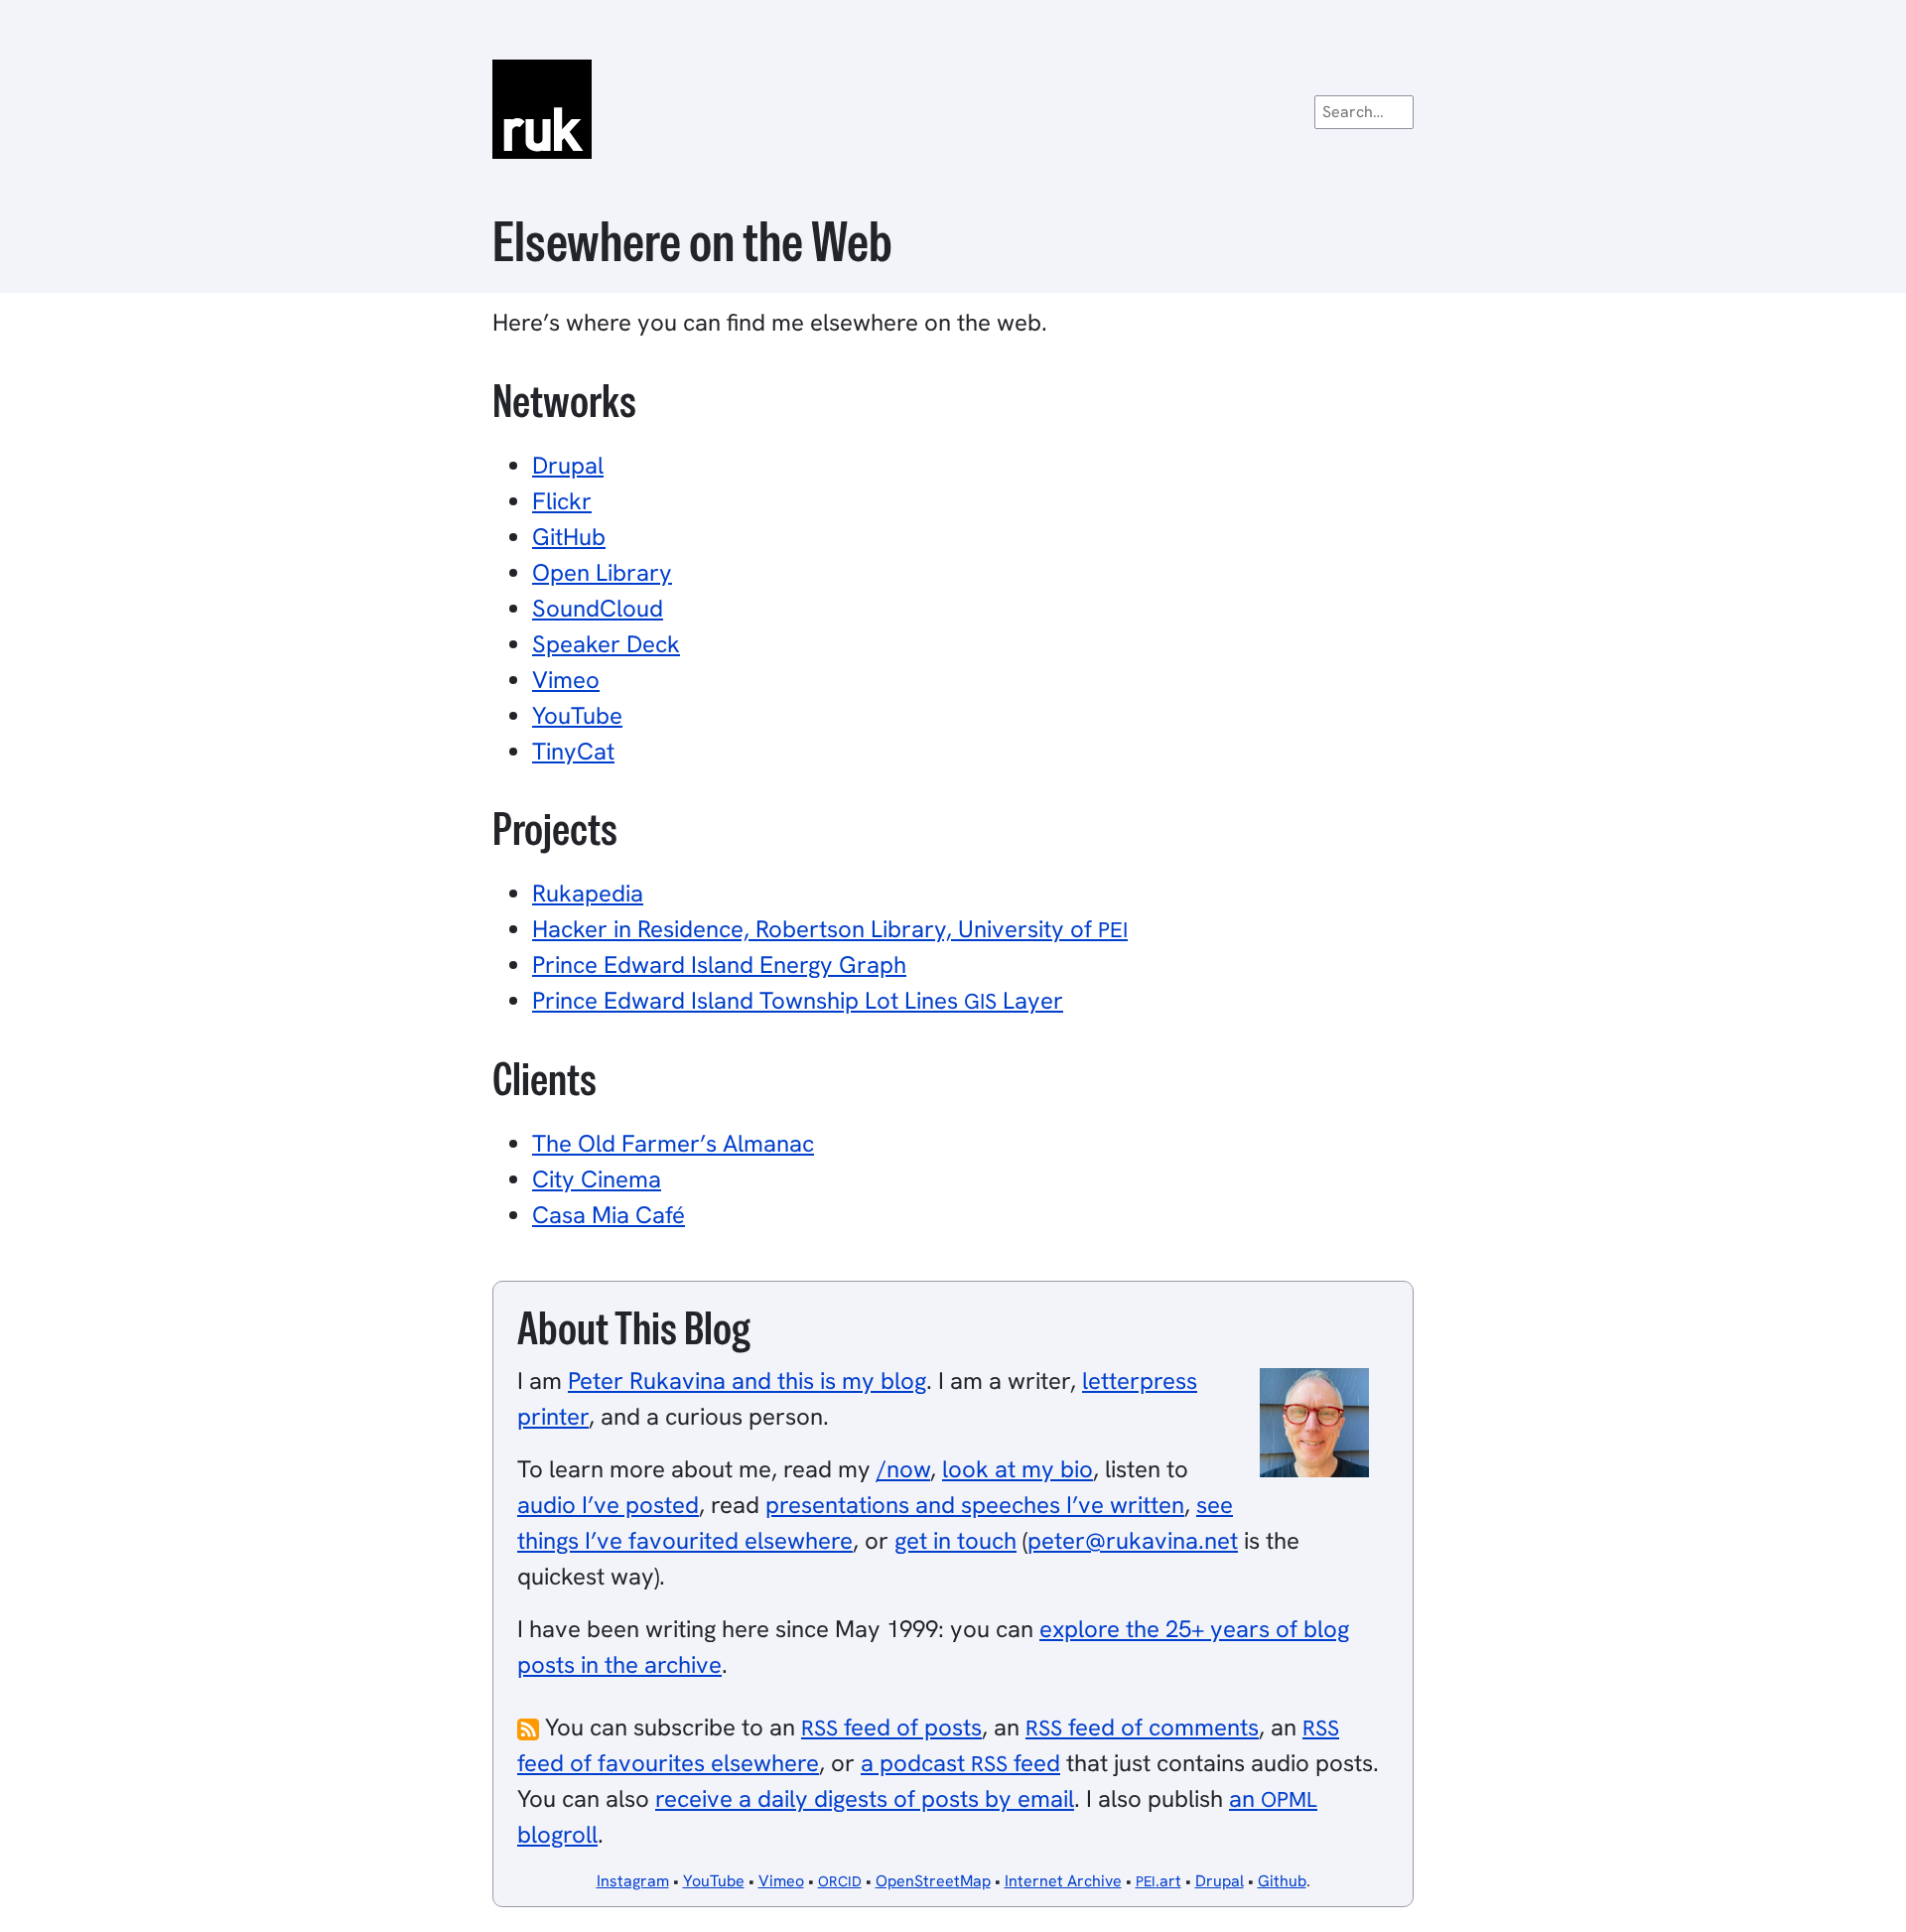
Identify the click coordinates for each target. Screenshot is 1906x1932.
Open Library (602, 572)
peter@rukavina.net (1133, 1540)
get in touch (955, 1540)
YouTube (577, 715)
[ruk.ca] (953, 109)
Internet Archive (1063, 1881)
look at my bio (1018, 1469)
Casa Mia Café (609, 1215)
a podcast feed (960, 1763)
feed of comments (1142, 1727)
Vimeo (566, 680)
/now (903, 1469)
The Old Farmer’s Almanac (673, 1143)
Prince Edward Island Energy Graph (719, 965)
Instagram (633, 1881)
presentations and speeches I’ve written (975, 1505)
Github (1282, 1881)
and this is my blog (747, 1380)
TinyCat (573, 751)
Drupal (568, 465)
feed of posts (891, 1727)
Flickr (562, 501)
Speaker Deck (606, 644)
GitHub (569, 537)
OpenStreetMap (933, 1881)
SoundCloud (598, 608)
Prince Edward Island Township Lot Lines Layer (798, 1000)
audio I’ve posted (608, 1505)
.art (1158, 1881)
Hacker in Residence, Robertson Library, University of (830, 929)
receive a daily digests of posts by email (865, 1798)
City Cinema (597, 1179)
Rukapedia (588, 893)
